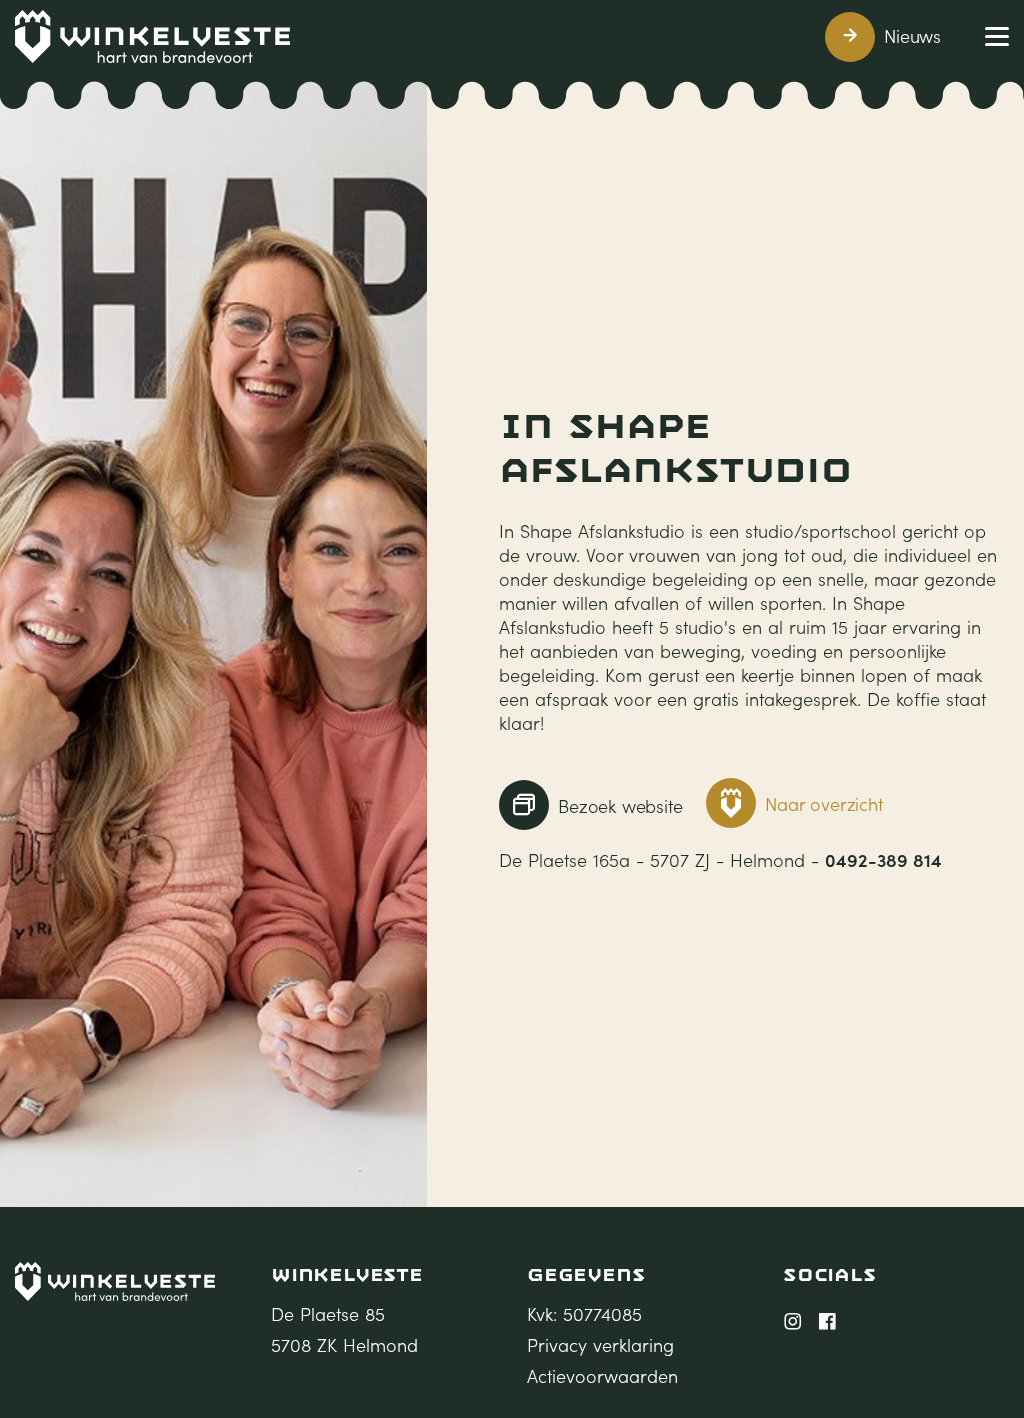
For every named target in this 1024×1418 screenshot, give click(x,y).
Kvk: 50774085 (584, 1314)
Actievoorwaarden (602, 1376)
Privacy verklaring (600, 1345)
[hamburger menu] (997, 36)
